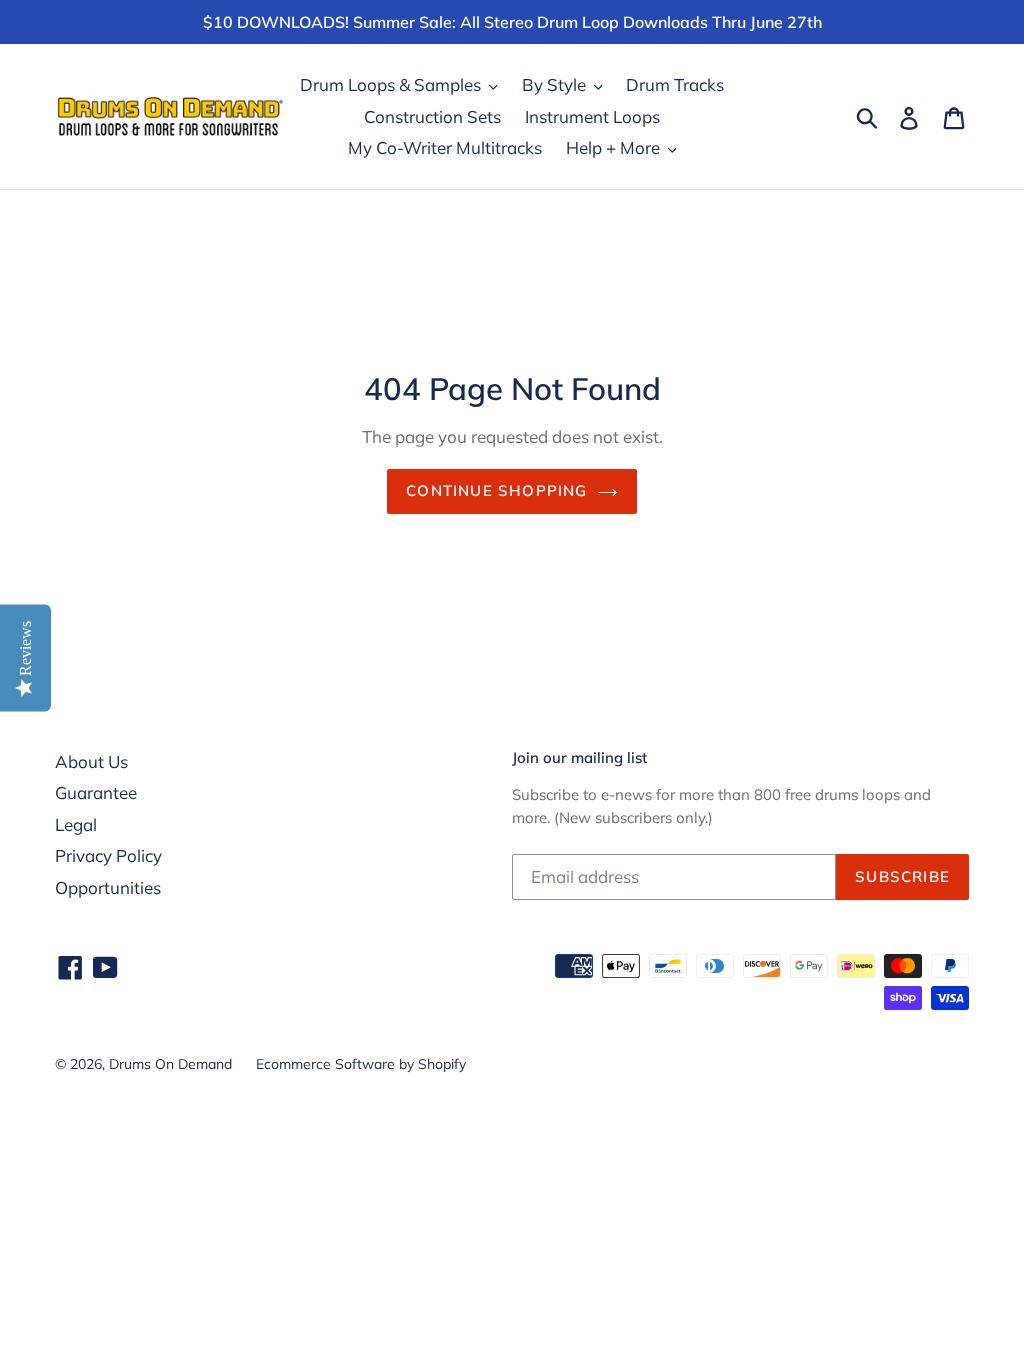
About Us (91, 761)
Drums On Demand (170, 1064)
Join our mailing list (579, 758)
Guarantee (96, 792)
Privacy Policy (108, 855)
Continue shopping (496, 490)
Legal (76, 824)
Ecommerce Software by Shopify (361, 1064)
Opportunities (108, 887)
